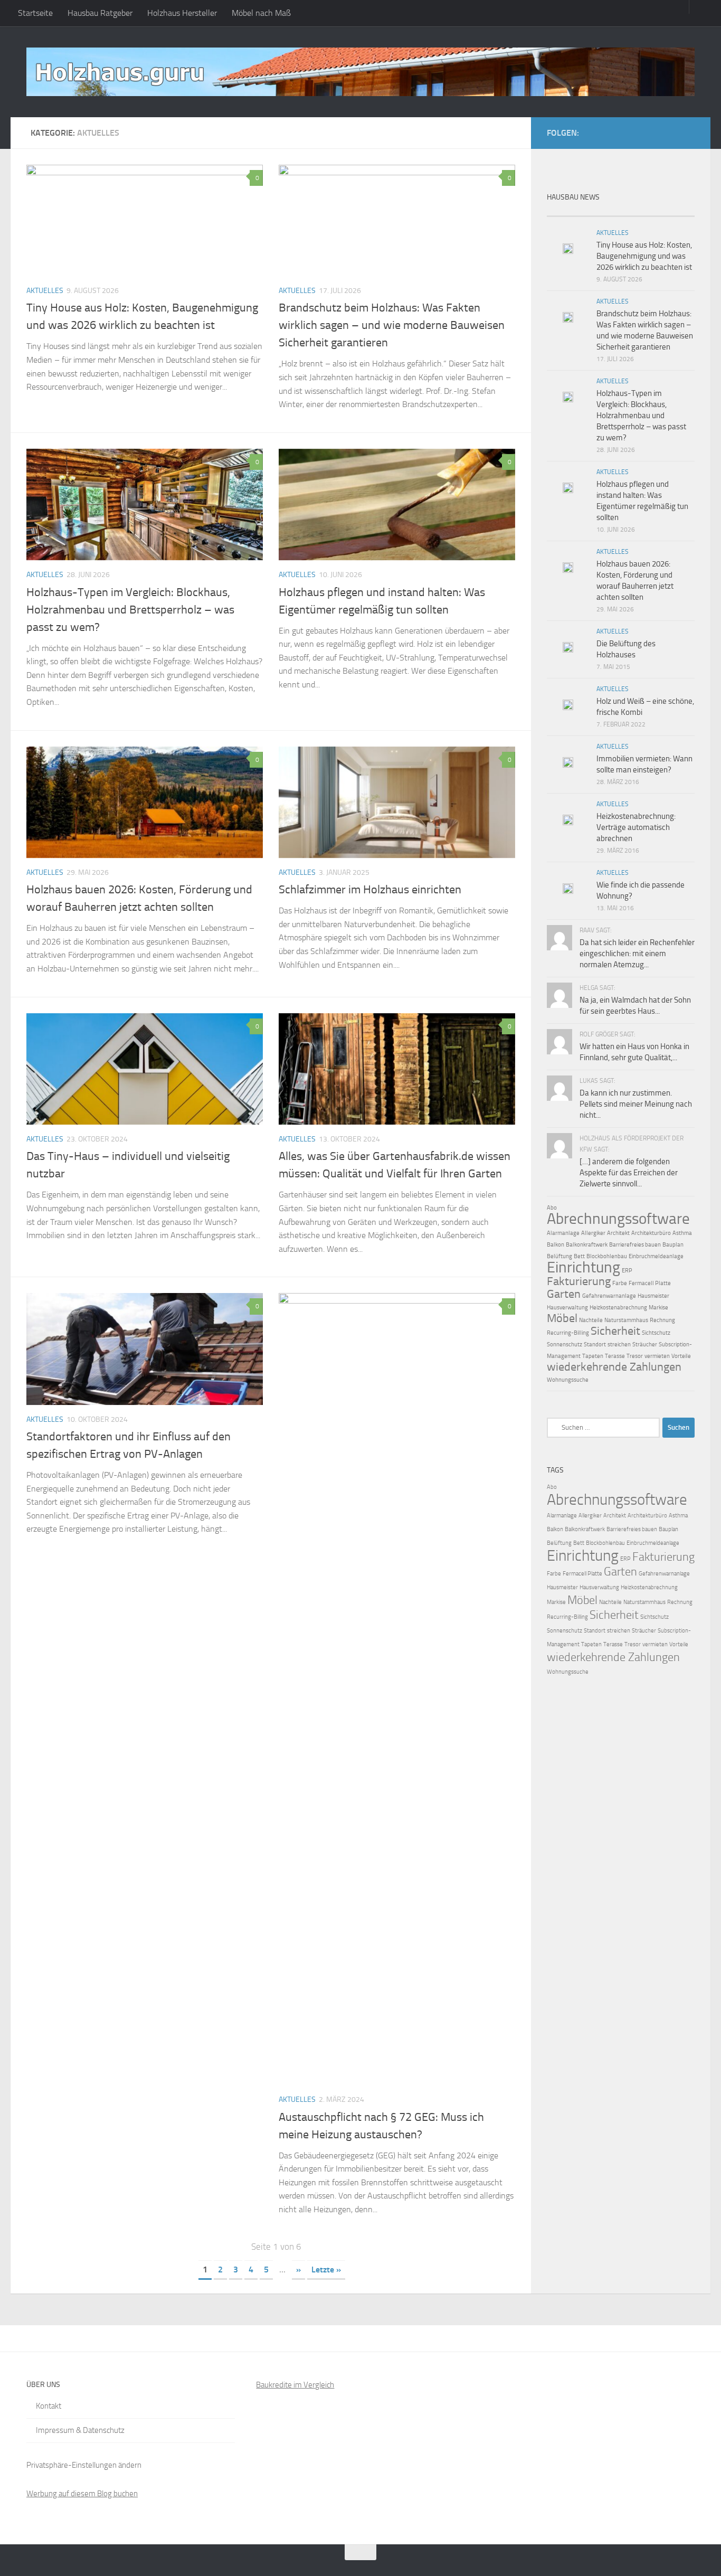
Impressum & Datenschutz (80, 2430)
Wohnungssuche (568, 1380)
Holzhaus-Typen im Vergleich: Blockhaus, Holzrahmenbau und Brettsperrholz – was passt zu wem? (130, 610)
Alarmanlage (563, 1233)
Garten (564, 1294)
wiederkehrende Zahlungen (614, 1367)
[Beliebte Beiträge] (602, 212)
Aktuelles (45, 291)
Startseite (35, 13)
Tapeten (593, 1356)
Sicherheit (615, 1331)
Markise (658, 1308)
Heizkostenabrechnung (618, 1308)
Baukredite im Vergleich (295, 2385)
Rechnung (662, 1320)
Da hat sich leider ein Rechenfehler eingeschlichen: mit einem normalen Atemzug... (637, 954)
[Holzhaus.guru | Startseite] (360, 72)
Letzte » (326, 2270)
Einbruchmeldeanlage (656, 1256)
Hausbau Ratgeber (100, 13)
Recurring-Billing (568, 1333)
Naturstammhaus (626, 1320)
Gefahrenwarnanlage (609, 1296)
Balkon (556, 1245)
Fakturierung (579, 1281)
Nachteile (591, 1320)
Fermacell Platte (650, 1283)
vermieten (657, 1356)
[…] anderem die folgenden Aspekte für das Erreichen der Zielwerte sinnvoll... (629, 1173)
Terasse (615, 1356)
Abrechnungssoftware (618, 1219)
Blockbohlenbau (607, 1256)
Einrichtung (584, 1267)
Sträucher (645, 1344)
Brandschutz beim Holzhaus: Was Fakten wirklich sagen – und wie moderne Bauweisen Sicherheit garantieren (392, 325)
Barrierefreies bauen (635, 1245)
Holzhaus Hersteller (182, 13)
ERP (627, 1271)
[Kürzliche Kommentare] (639, 212)
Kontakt (49, 2406)
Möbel (562, 1318)
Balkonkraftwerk (587, 1245)
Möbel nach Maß (261, 13)
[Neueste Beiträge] (565, 212)
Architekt (618, 1233)
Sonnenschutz (565, 1344)
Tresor (635, 1356)
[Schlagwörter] (676, 212)
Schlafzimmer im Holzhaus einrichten (370, 890)
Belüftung (559, 1256)
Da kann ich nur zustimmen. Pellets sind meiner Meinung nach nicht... (636, 1104)
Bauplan (673, 1245)
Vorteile (681, 1356)
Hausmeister (653, 1296)
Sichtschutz (656, 1333)
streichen (619, 1344)
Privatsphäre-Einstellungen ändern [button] (84, 2465)
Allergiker (593, 1233)
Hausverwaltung (567, 1308)
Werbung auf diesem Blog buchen (82, 2494)
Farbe (620, 1283)
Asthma (682, 1233)
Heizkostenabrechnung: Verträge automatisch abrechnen (636, 827)
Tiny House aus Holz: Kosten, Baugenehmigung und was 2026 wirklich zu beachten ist (644, 256)
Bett (579, 1256)
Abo (552, 1208)
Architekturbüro (651, 1233)
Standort (595, 1344)
